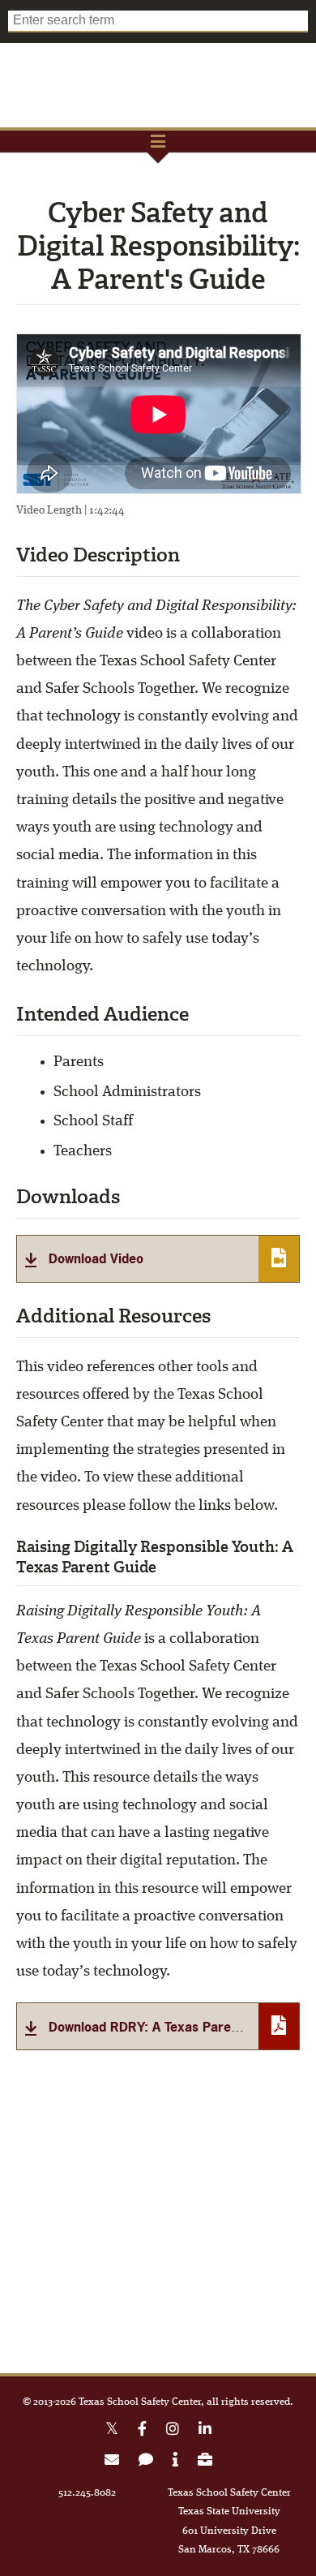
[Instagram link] (173, 2431)
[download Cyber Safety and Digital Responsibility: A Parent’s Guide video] (158, 1259)
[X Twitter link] (112, 2431)
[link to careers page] (205, 2462)
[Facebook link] (142, 2431)
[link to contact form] (146, 2462)
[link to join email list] (112, 2462)
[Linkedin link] (205, 2431)
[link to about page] (175, 2462)
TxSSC (158, 85)
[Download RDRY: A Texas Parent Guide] (158, 2026)
